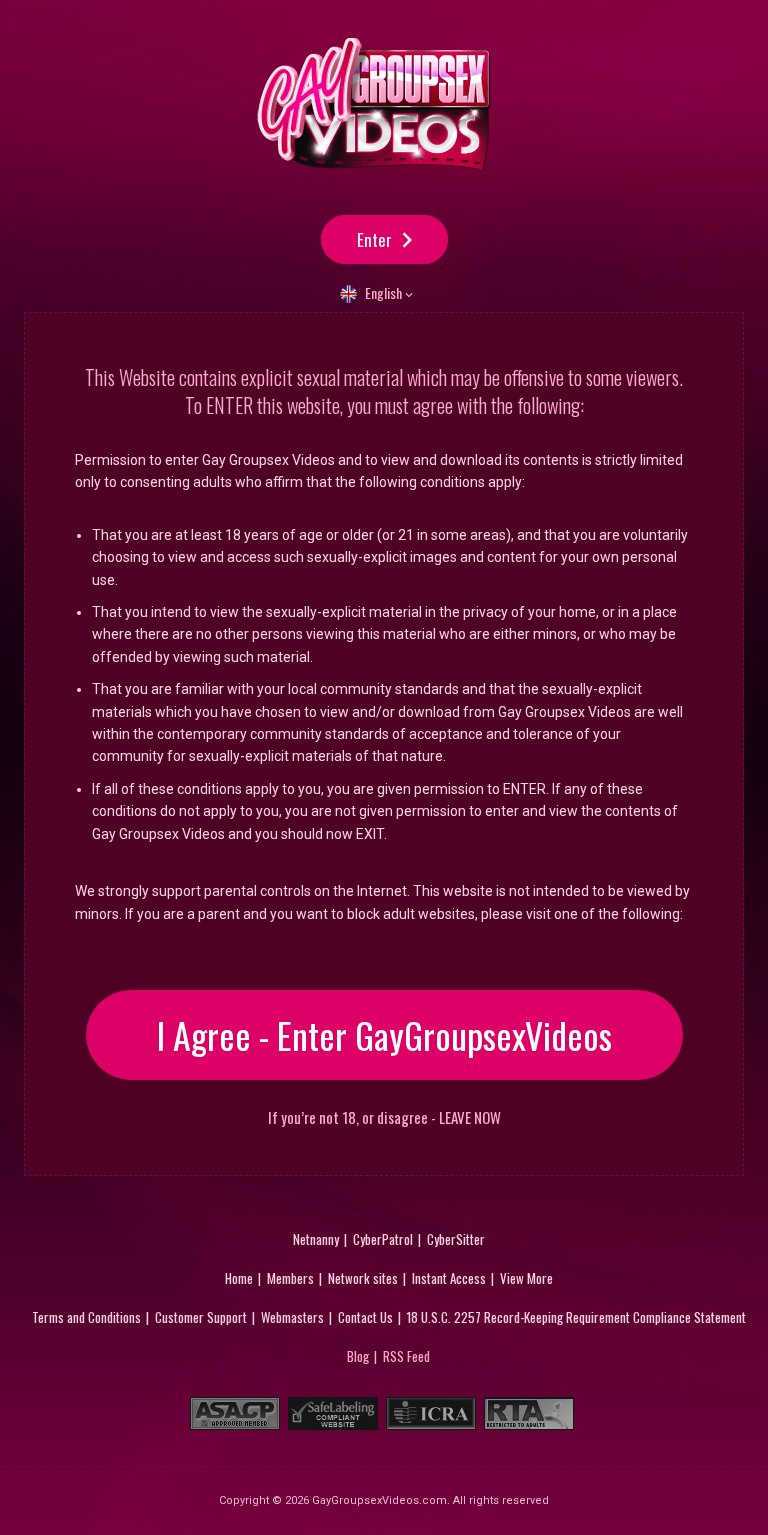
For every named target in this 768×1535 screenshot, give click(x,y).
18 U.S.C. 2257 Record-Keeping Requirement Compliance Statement (576, 1317)
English (383, 292)
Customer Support (201, 1317)
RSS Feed (406, 1356)
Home (239, 1278)
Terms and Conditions (86, 1317)
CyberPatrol (383, 1239)
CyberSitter (456, 1239)
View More (526, 1278)
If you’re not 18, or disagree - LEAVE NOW (384, 1117)
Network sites (363, 1278)
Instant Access (449, 1278)
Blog (358, 1356)
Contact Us (365, 1317)
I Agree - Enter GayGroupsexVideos (384, 1034)
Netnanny (316, 1239)
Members (290, 1278)
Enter (374, 239)
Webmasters (292, 1317)
